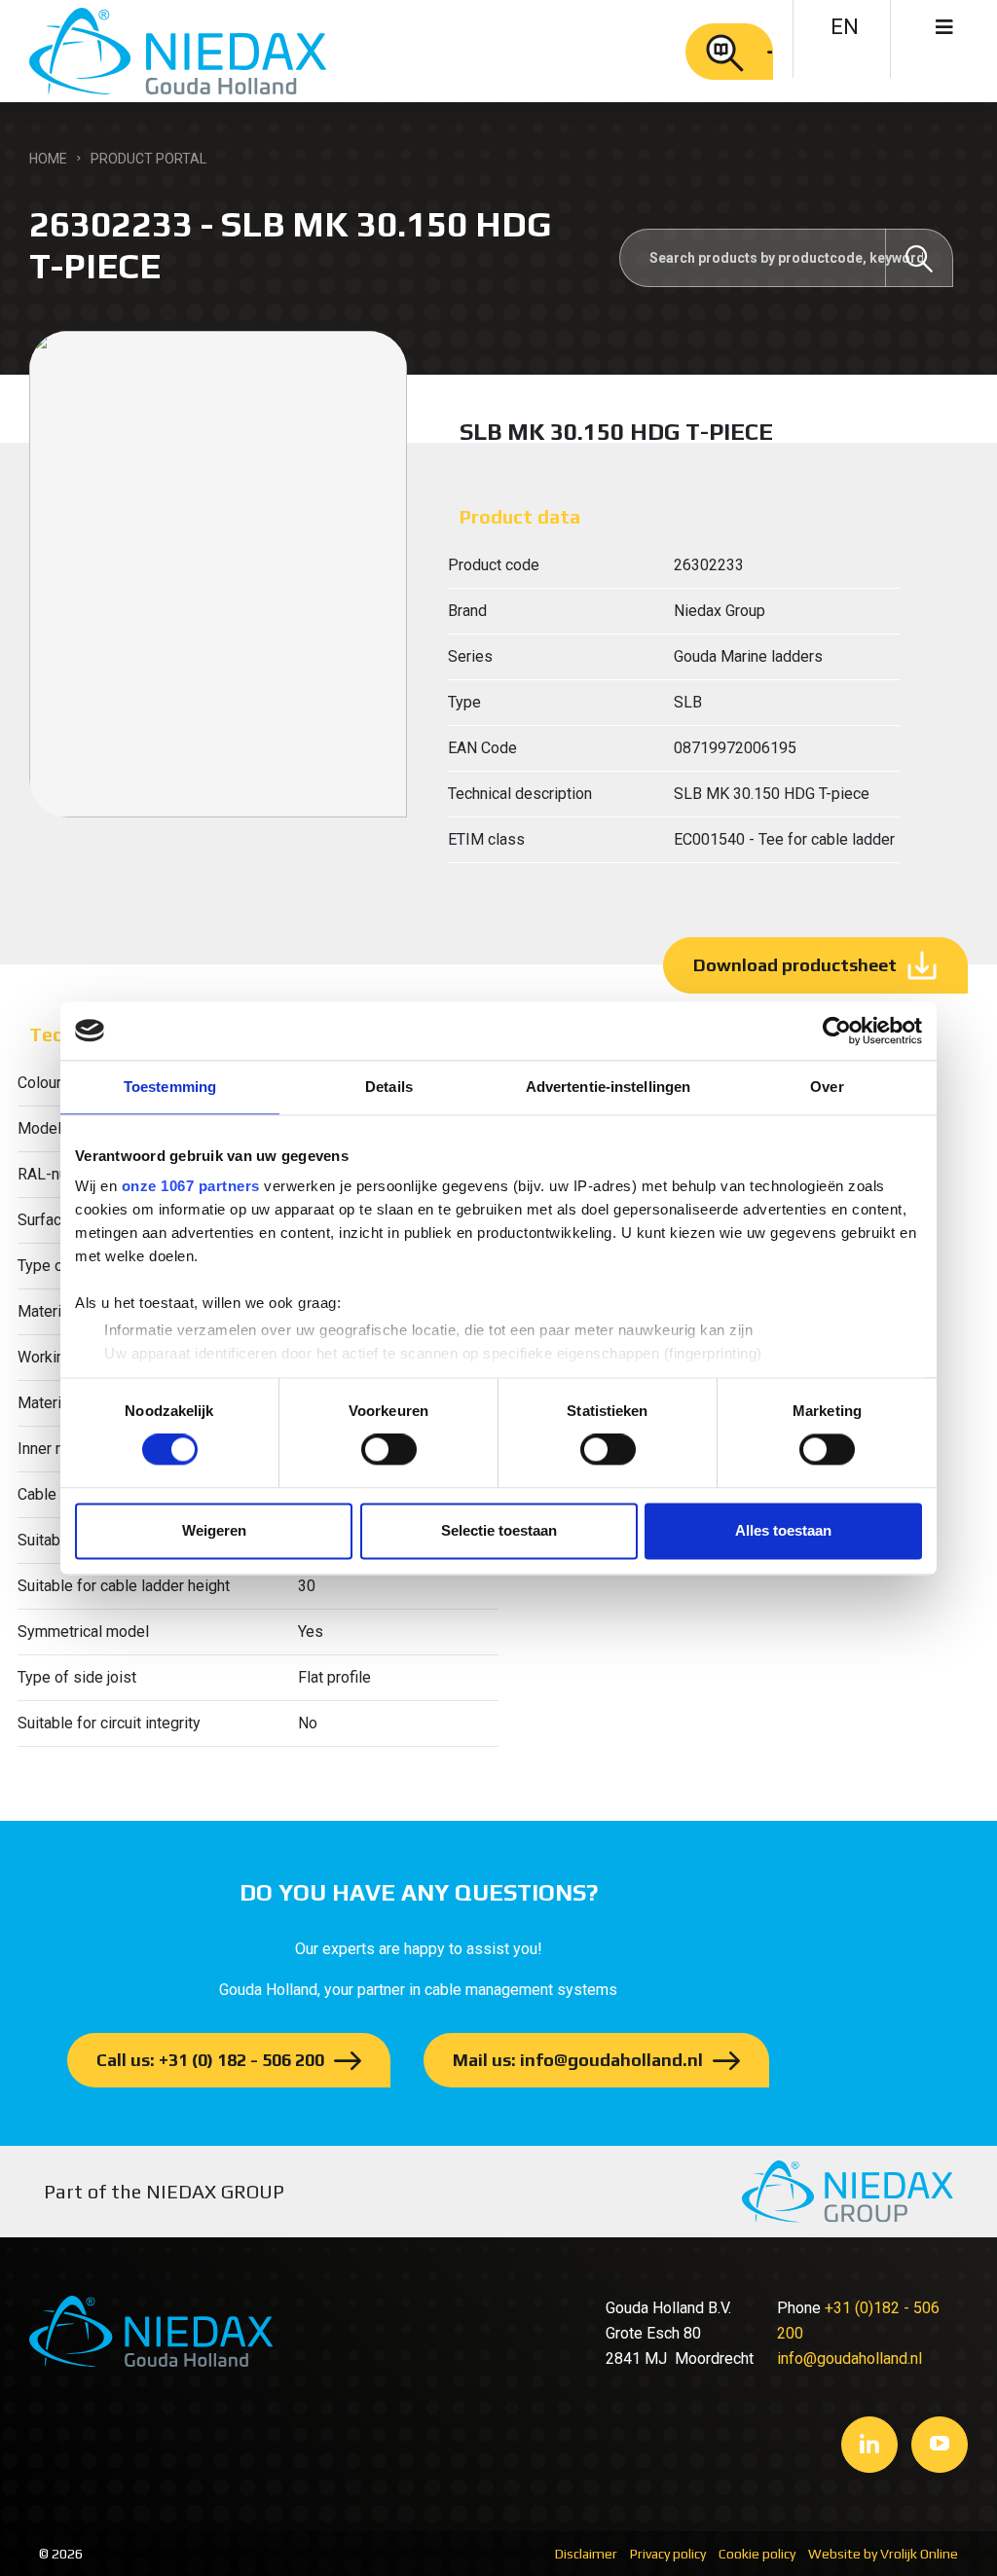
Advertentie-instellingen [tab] (608, 1087)
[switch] (389, 1450)
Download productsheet (795, 965)
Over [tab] (827, 1087)
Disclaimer (586, 2554)
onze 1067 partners (191, 1186)
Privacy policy (668, 2554)
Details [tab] (389, 1087)
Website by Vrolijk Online (883, 2554)
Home (48, 159)
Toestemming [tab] (170, 1087)
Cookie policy (757, 2554)
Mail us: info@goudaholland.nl (578, 2060)
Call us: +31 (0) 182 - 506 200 (210, 2060)
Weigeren (214, 1530)
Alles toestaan (783, 1530)
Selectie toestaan (499, 1530)
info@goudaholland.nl (849, 2358)
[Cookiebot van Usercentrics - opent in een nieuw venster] (837, 1031)
